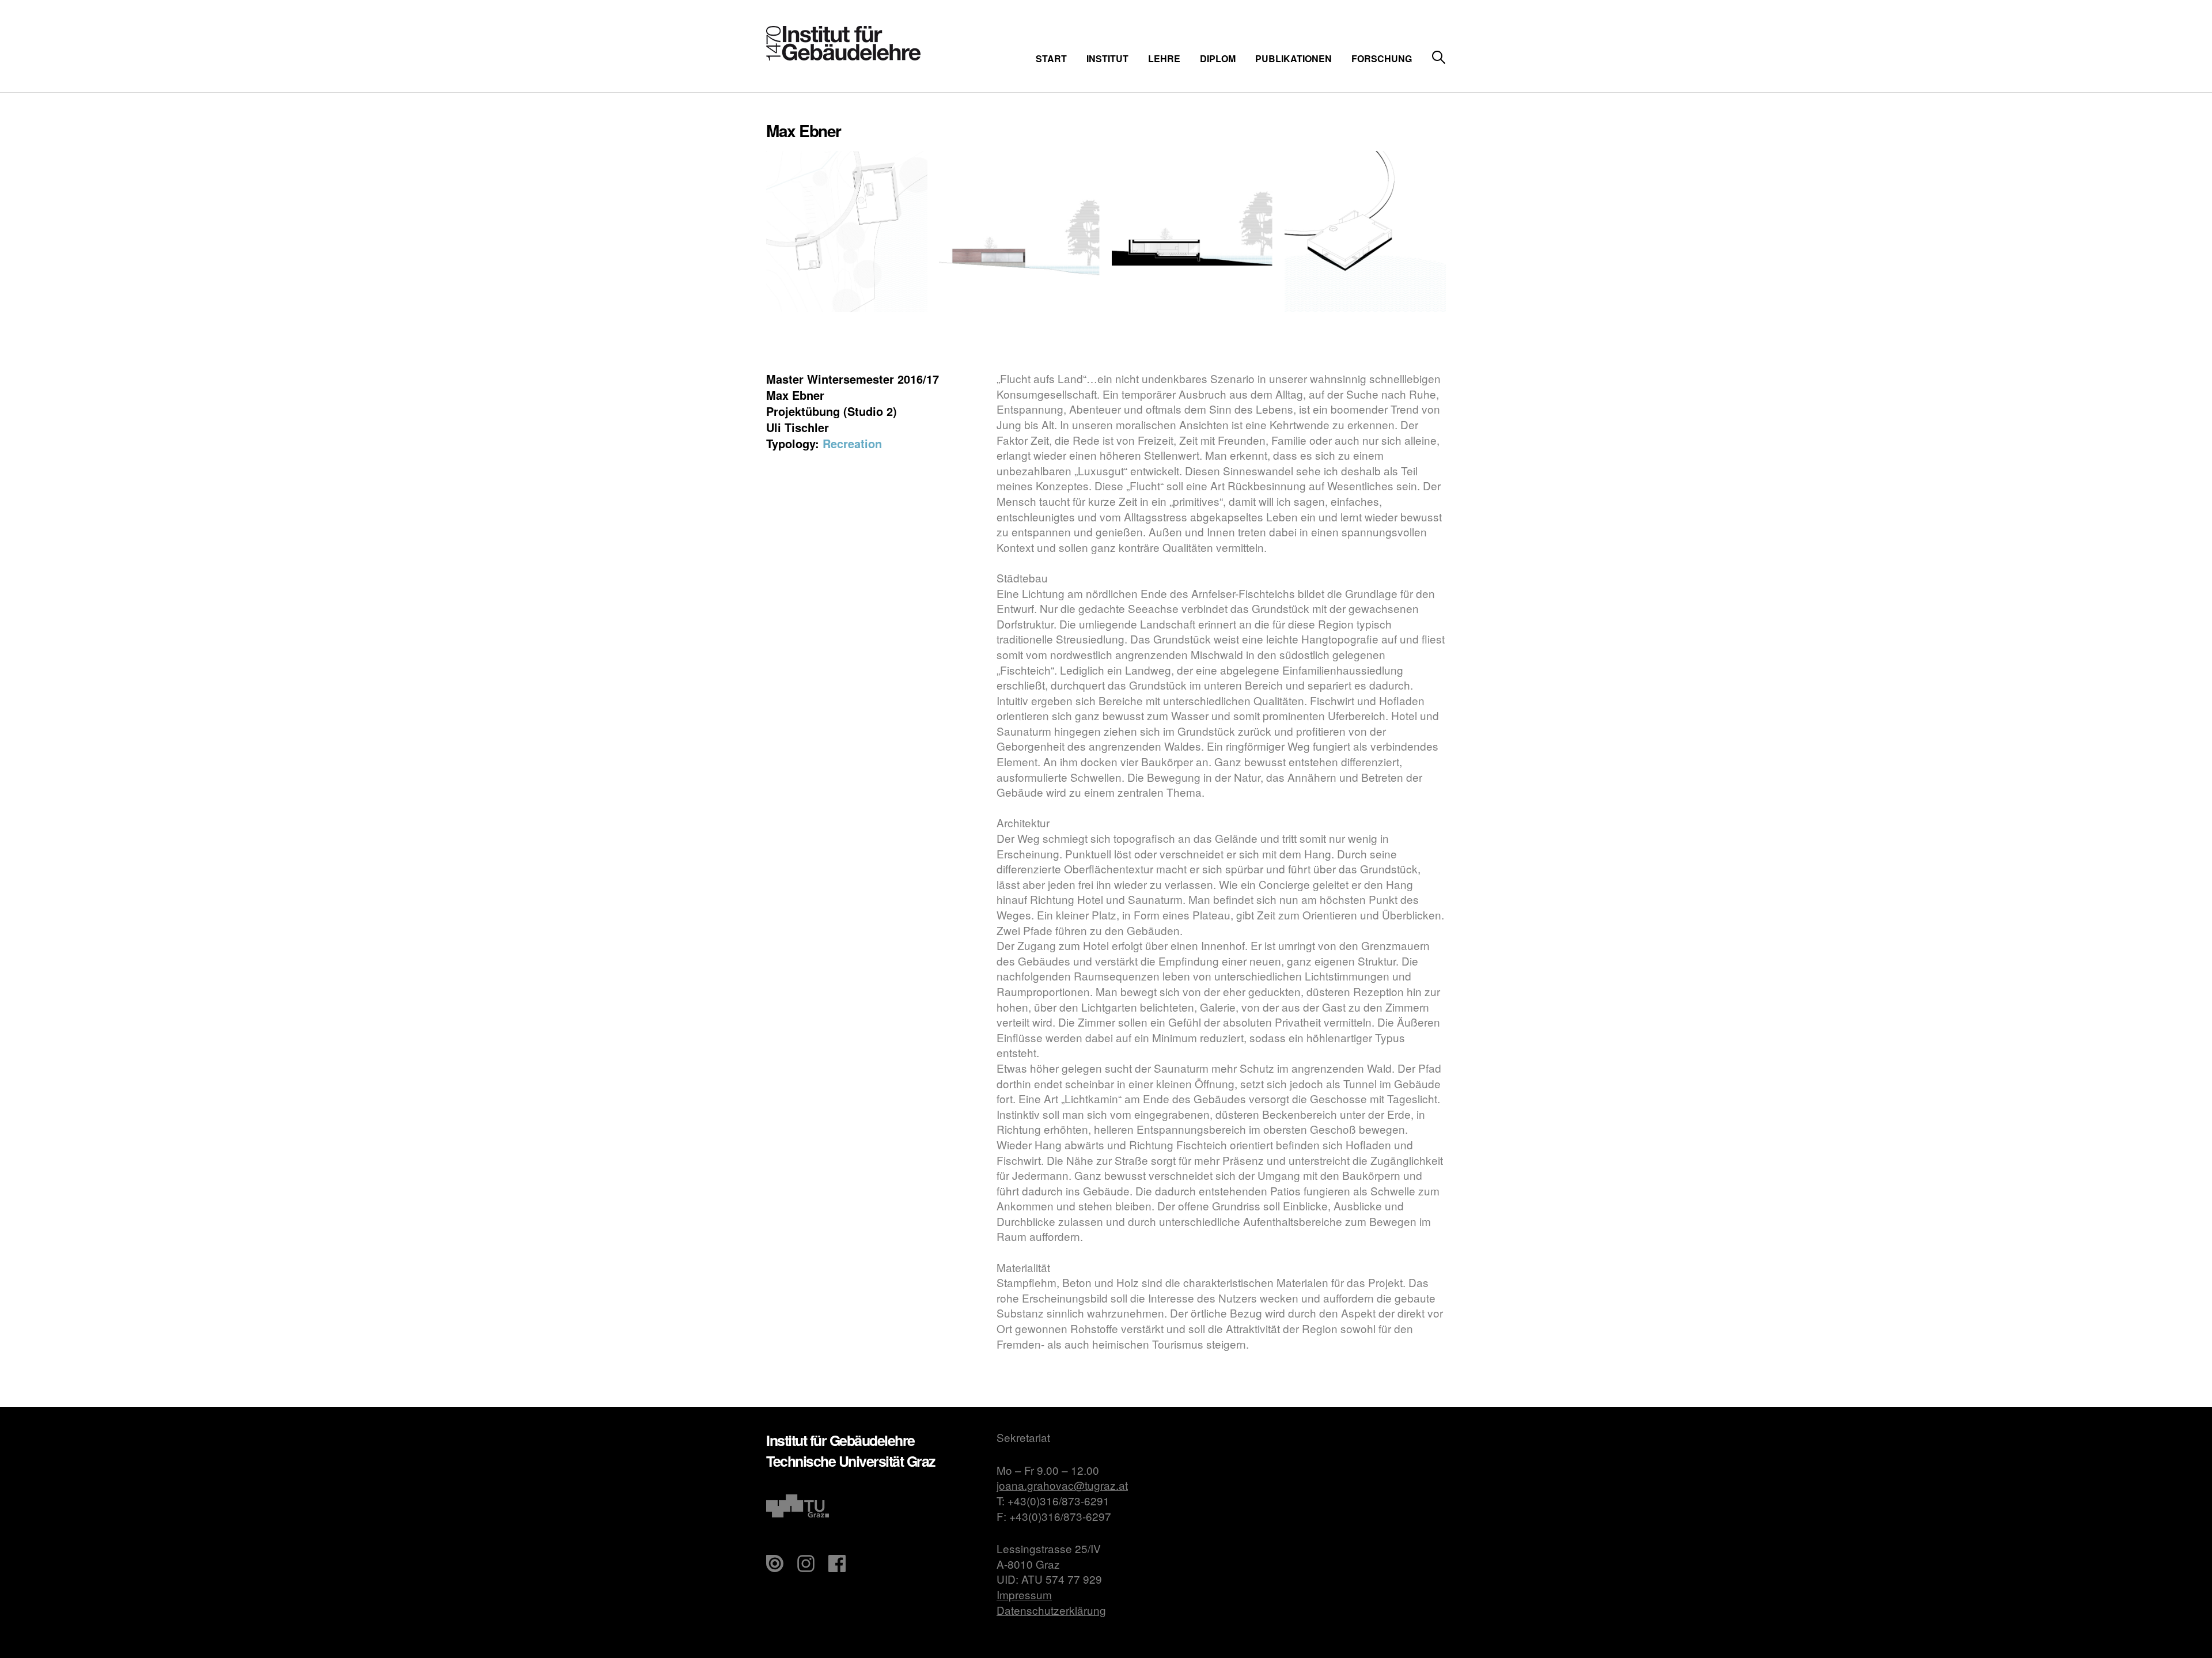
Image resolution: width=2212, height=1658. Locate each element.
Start (1051, 58)
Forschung (1382, 58)
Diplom (1218, 58)
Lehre (1164, 58)
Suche (1439, 58)
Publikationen (1294, 58)
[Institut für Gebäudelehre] (843, 57)
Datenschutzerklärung (1051, 1610)
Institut (1107, 58)
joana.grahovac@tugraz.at (1062, 1485)
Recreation (852, 443)
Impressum (1024, 1594)
